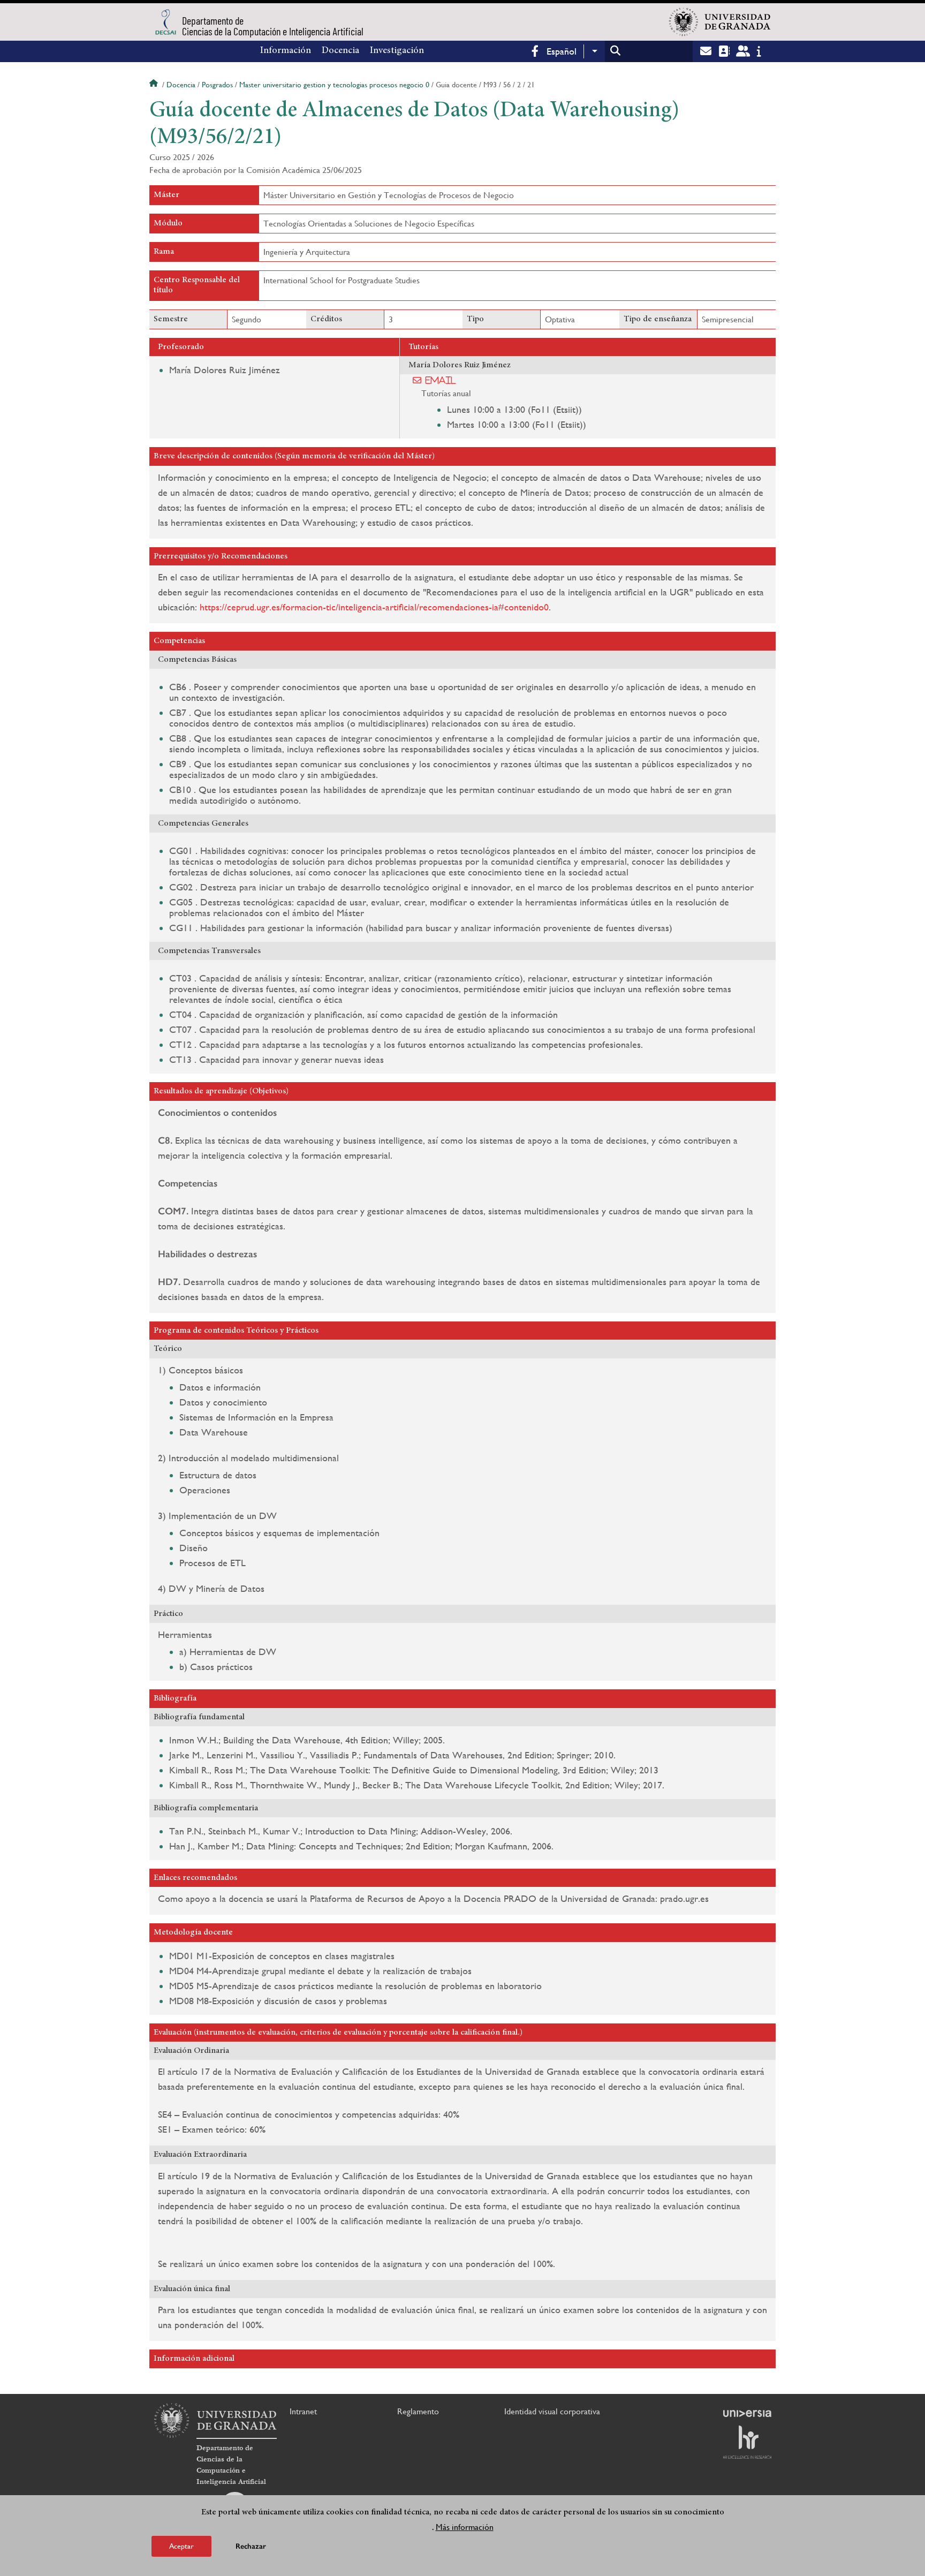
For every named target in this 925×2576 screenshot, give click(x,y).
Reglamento (418, 2411)
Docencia (340, 51)
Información (286, 51)
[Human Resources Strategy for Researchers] (747, 2442)
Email (441, 380)
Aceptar (181, 2546)
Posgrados (217, 85)
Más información (465, 2527)
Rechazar (251, 2546)
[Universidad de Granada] (720, 22)
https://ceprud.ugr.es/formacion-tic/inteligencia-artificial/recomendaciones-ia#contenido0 (374, 607)
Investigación (397, 51)
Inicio (155, 85)
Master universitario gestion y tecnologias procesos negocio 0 (334, 85)
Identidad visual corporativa (552, 2411)
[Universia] (747, 2413)
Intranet (303, 2411)
